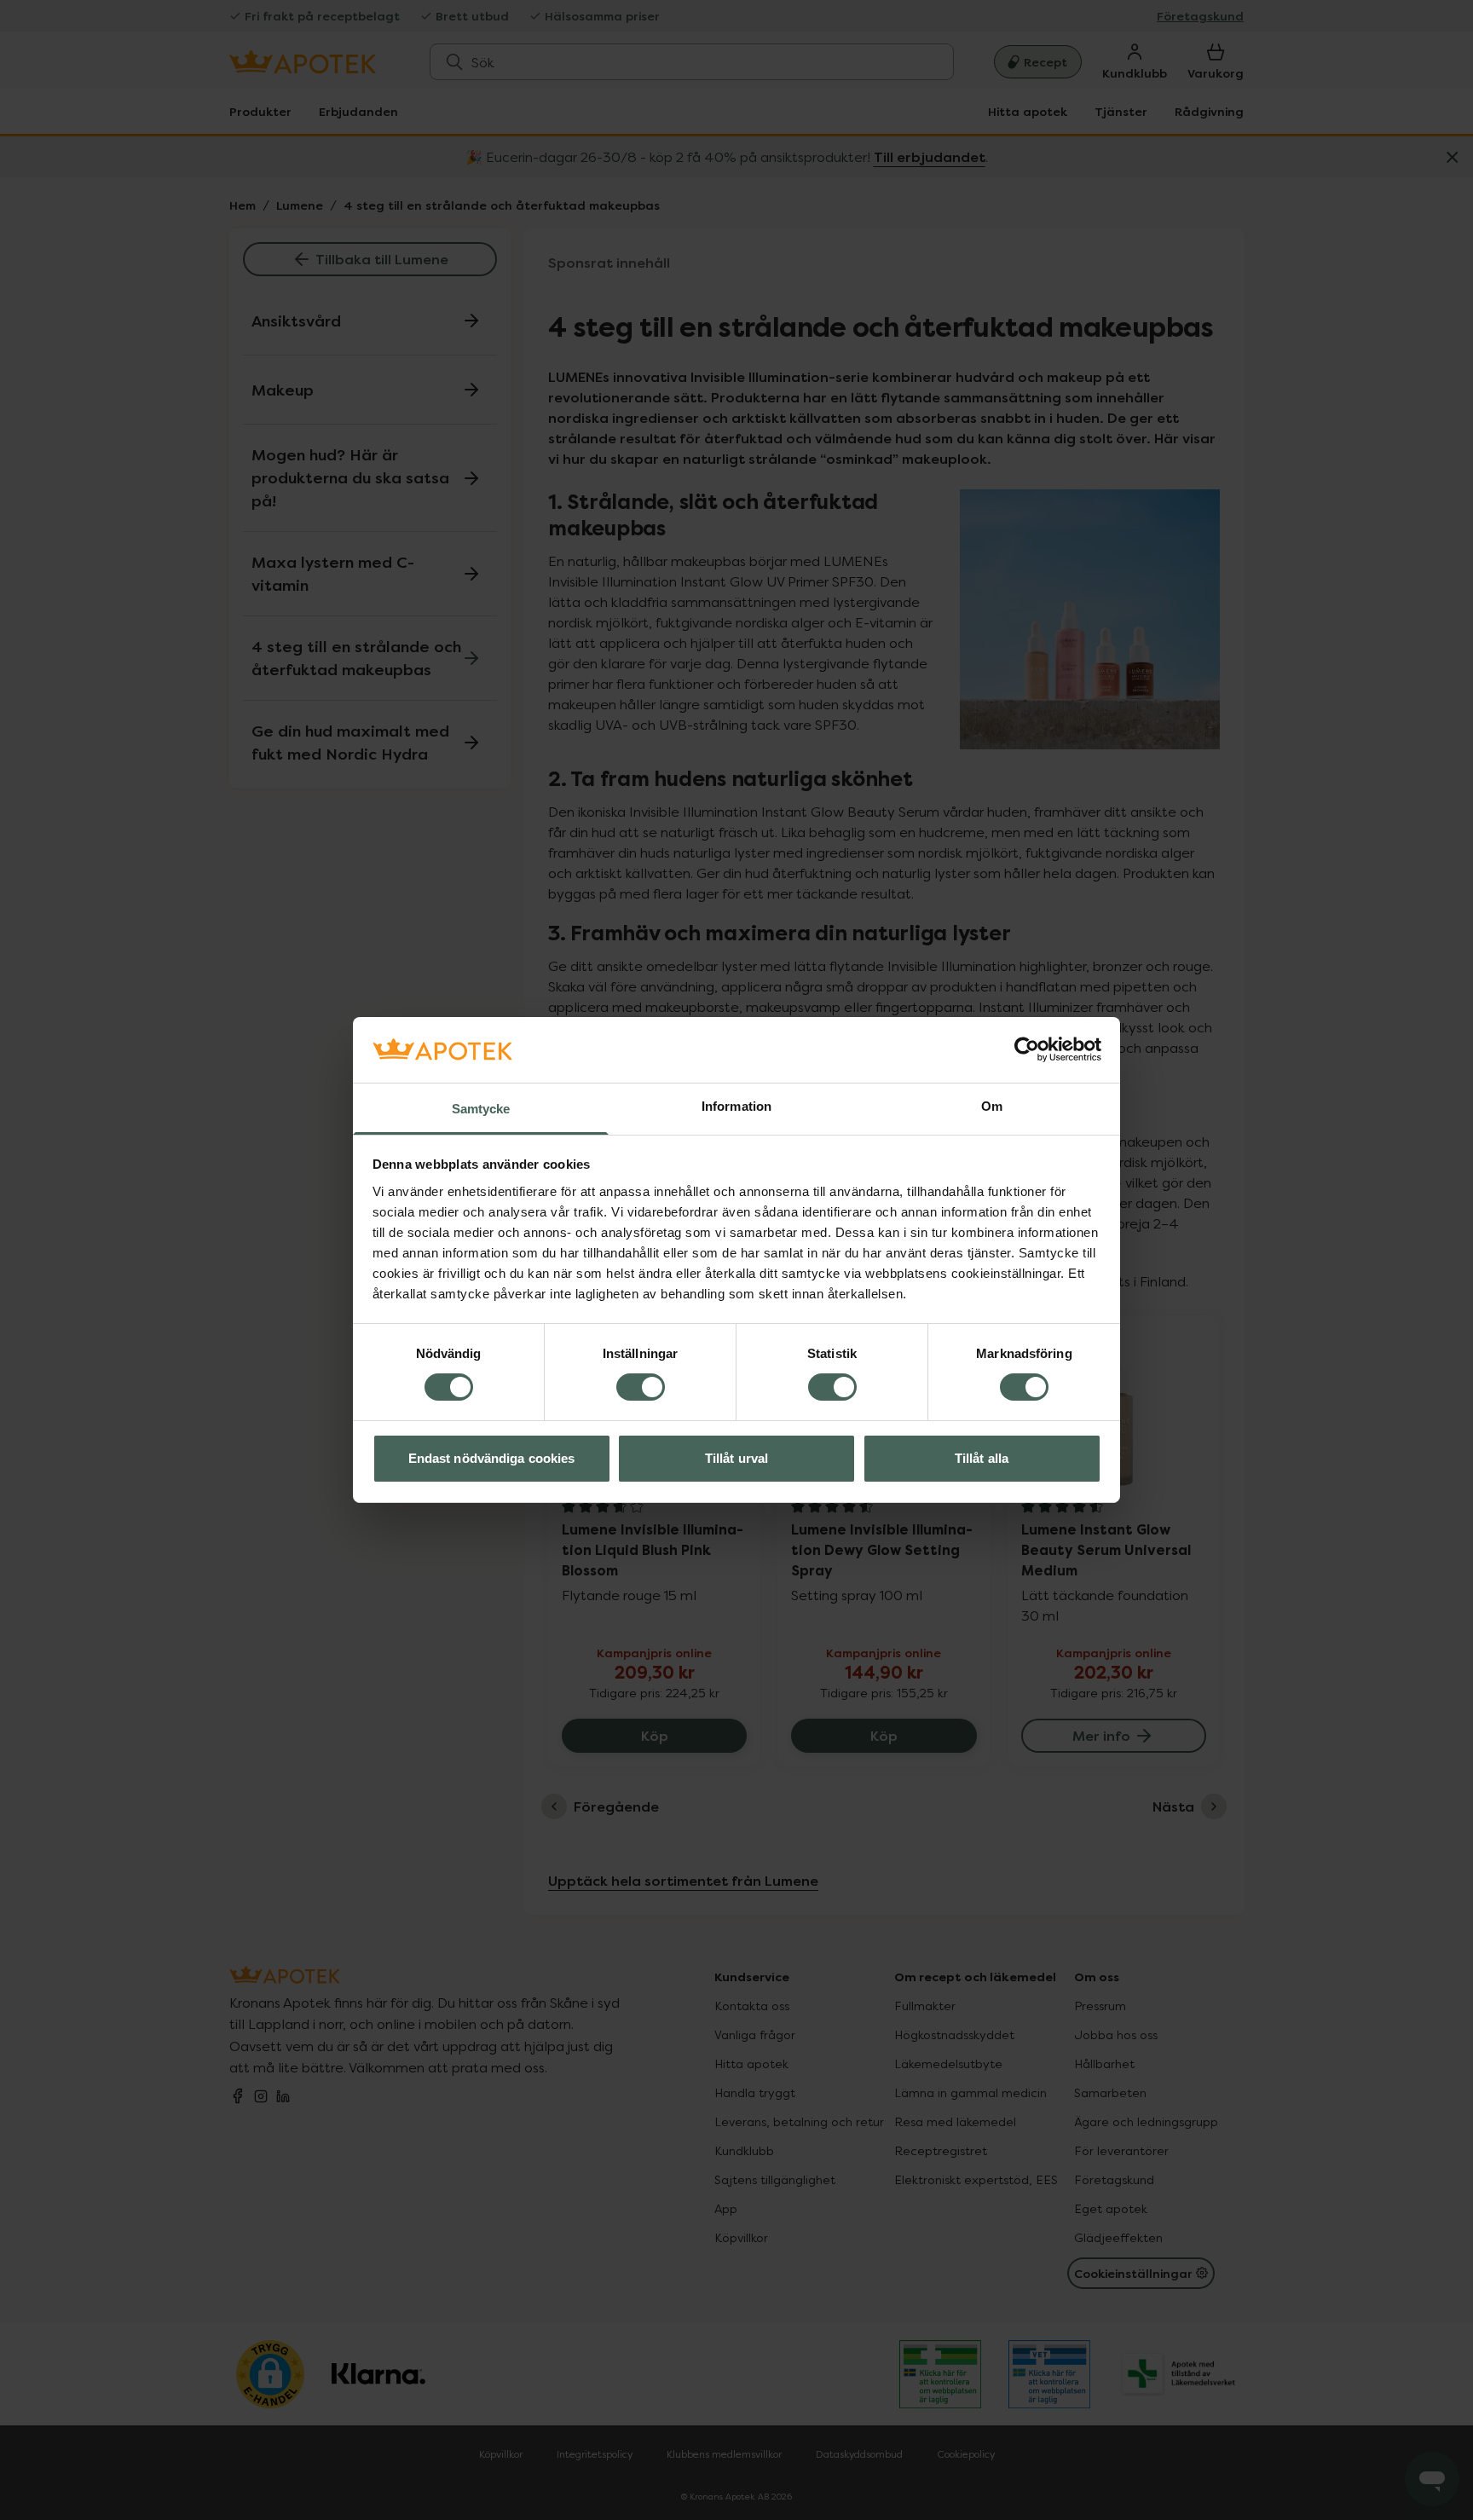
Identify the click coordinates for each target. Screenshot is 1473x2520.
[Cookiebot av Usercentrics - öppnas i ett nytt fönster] (1027, 1049)
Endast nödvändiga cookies (492, 1458)
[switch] (641, 1387)
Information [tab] (736, 1106)
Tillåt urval (736, 1458)
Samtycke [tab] (481, 1109)
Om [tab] (992, 1106)
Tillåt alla (982, 1458)
